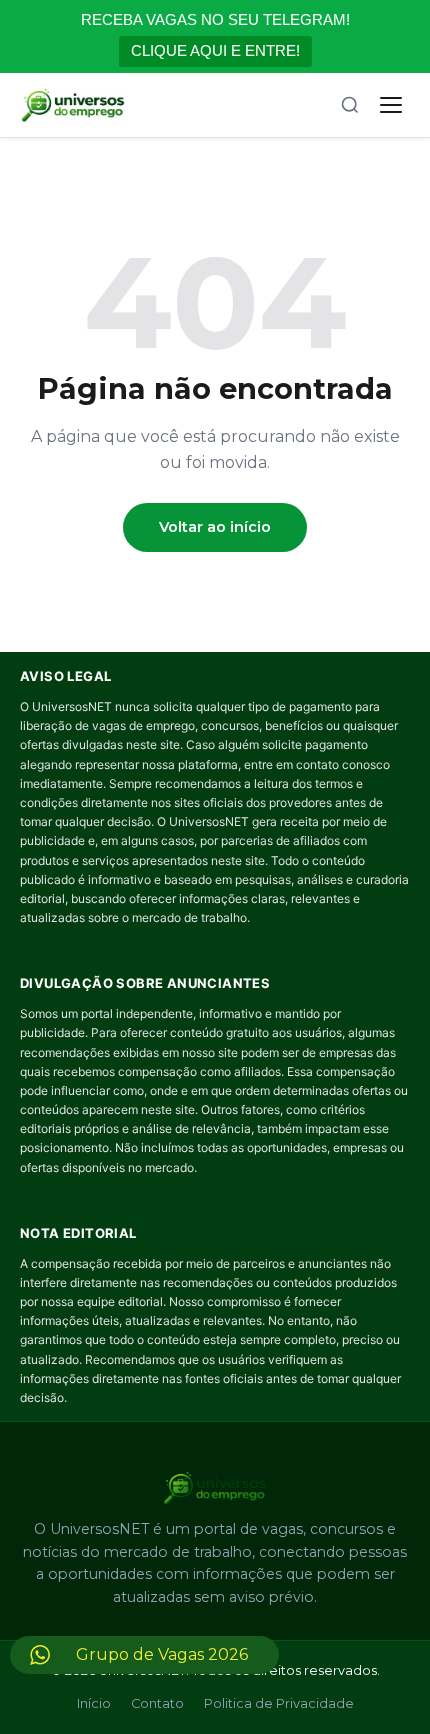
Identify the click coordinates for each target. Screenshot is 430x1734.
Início (94, 1703)
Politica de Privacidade (279, 1703)
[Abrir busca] (350, 105)
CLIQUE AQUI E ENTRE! (215, 50)
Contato (157, 1703)
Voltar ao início (215, 527)
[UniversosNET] (73, 105)
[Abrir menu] (391, 105)
